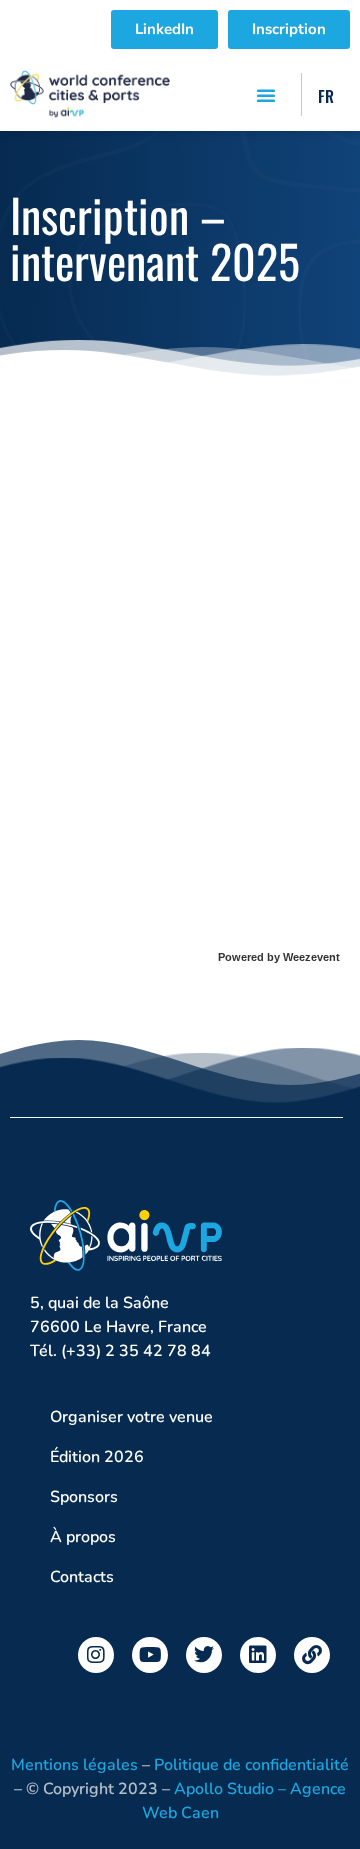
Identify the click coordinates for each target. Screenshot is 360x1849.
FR (326, 96)
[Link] (312, 1655)
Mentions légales (74, 1765)
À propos (83, 1537)
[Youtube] (150, 1655)
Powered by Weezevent (279, 957)
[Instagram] (96, 1655)
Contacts (82, 1577)
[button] (266, 95)
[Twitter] (204, 1655)
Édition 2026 (97, 1457)
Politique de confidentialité (251, 1765)
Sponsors (84, 1497)
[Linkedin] (258, 1655)
